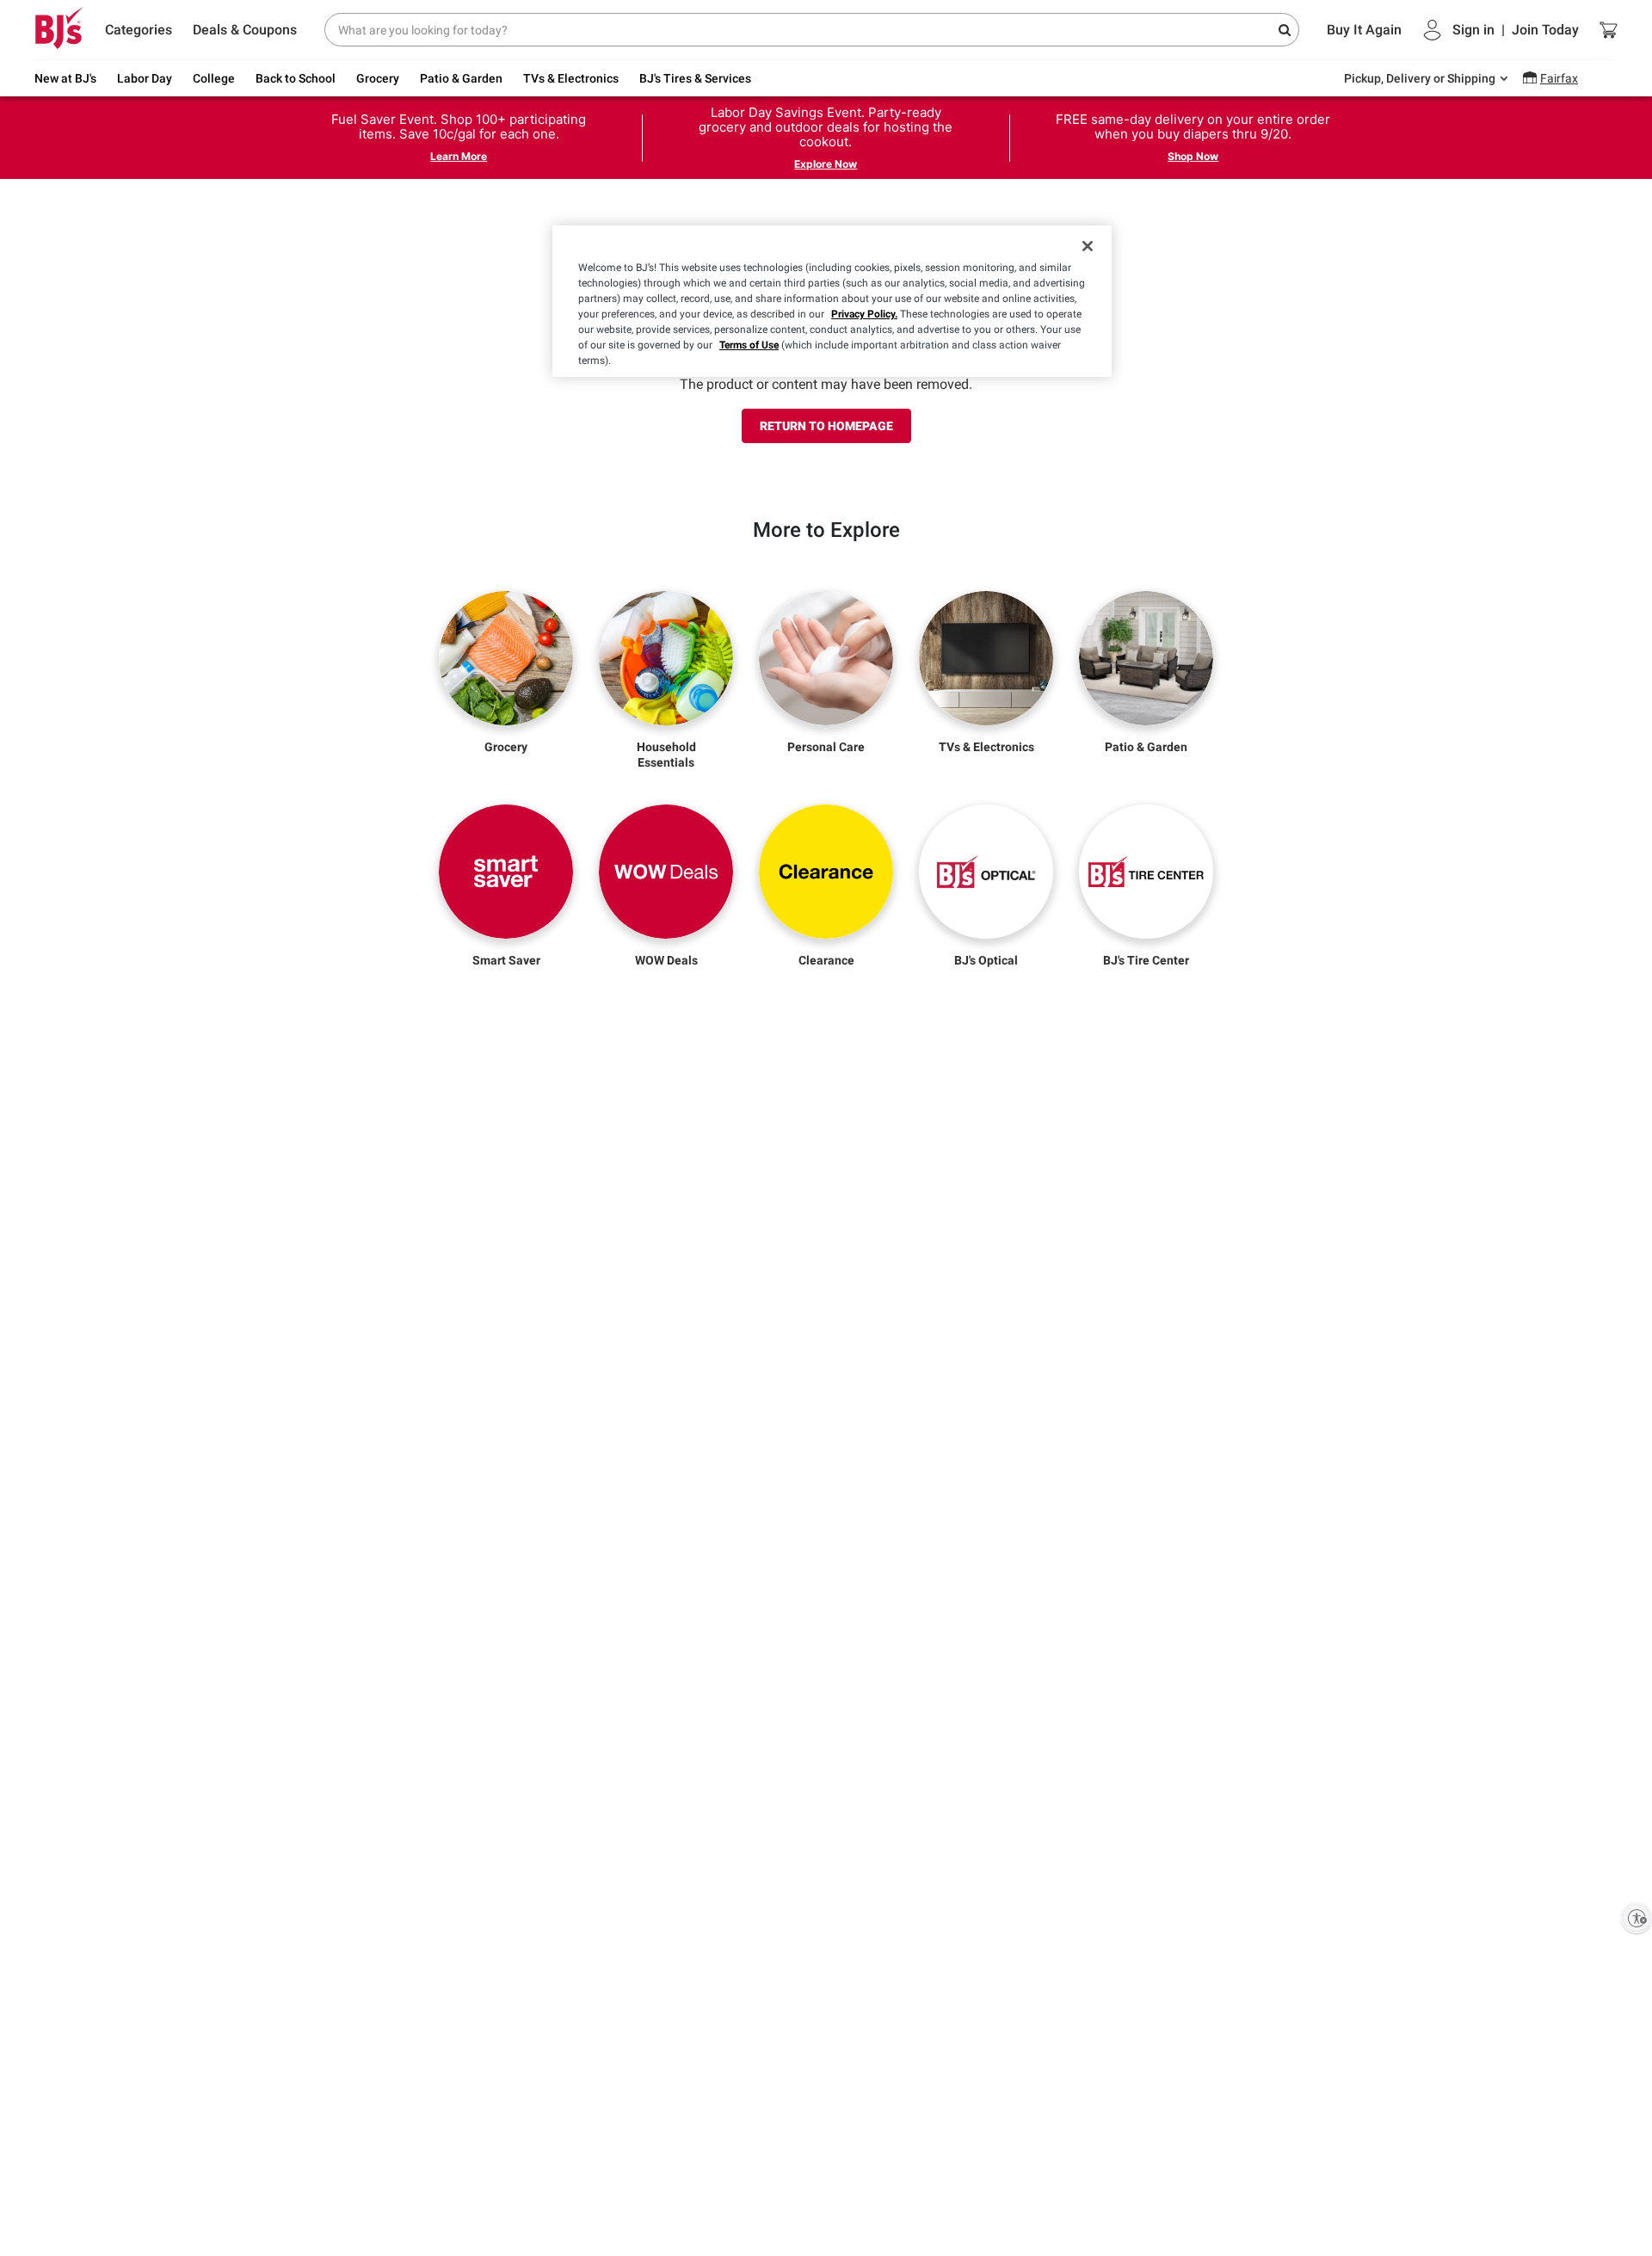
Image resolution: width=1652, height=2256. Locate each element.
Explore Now (826, 164)
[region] (832, 301)
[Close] (1088, 246)
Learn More (459, 156)
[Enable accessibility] (1637, 1918)
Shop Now (1193, 156)
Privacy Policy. (864, 314)
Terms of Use (749, 345)
